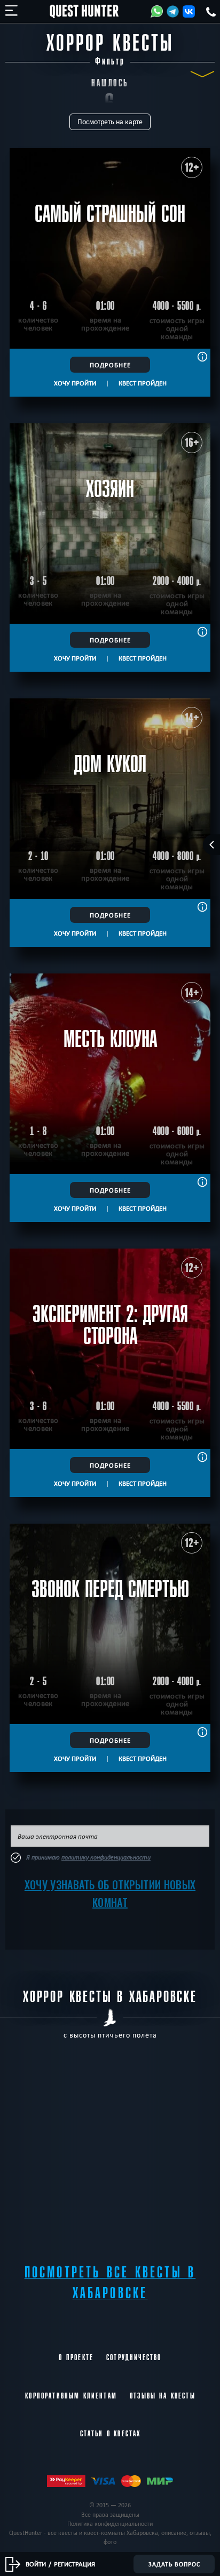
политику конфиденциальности (106, 1857)
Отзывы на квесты (163, 2396)
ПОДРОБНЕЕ (110, 365)
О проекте (76, 2357)
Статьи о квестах (111, 2434)
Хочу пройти (75, 383)
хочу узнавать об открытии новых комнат (110, 1893)
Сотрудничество (134, 2357)
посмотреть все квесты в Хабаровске (110, 2283)
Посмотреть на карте (110, 122)
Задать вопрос (174, 2564)
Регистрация (74, 2564)
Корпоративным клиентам (71, 2396)
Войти (36, 2564)
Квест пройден (143, 383)
